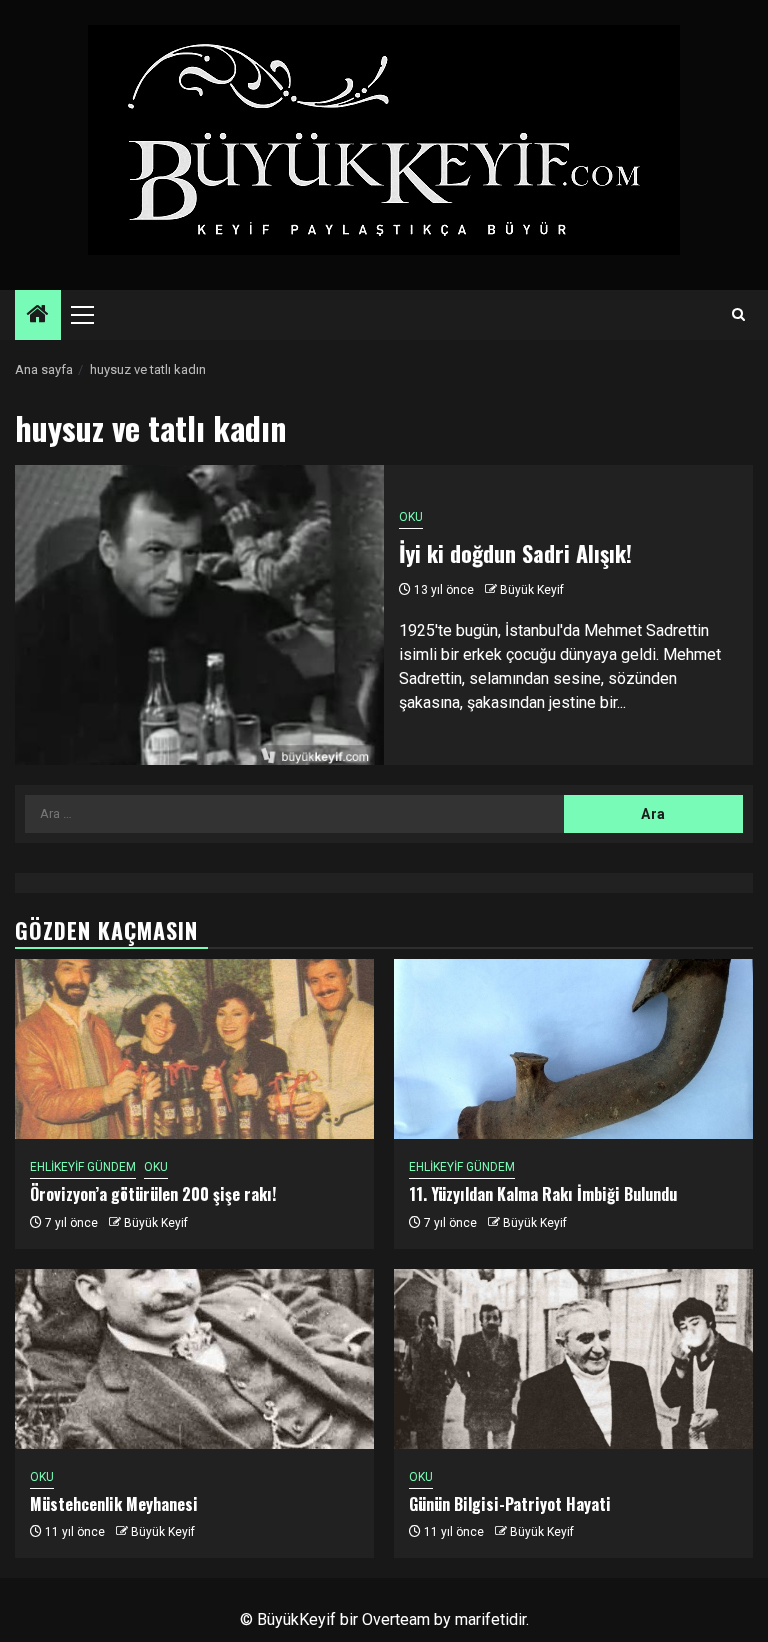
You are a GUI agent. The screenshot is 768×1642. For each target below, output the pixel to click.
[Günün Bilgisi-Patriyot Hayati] (573, 1359)
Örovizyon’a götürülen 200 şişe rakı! (153, 1194)
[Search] (738, 315)
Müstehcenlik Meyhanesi (114, 1504)
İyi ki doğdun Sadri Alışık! (515, 553)
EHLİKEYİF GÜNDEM (83, 1167)
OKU (411, 517)
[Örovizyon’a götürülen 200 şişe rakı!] (194, 1049)
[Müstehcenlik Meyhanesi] (194, 1359)
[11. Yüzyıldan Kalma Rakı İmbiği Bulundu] (573, 1049)
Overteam (396, 1619)
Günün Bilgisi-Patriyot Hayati (510, 1504)
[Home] (38, 316)
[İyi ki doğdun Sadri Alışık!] (199, 615)
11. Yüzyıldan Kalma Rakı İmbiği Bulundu (543, 1194)
